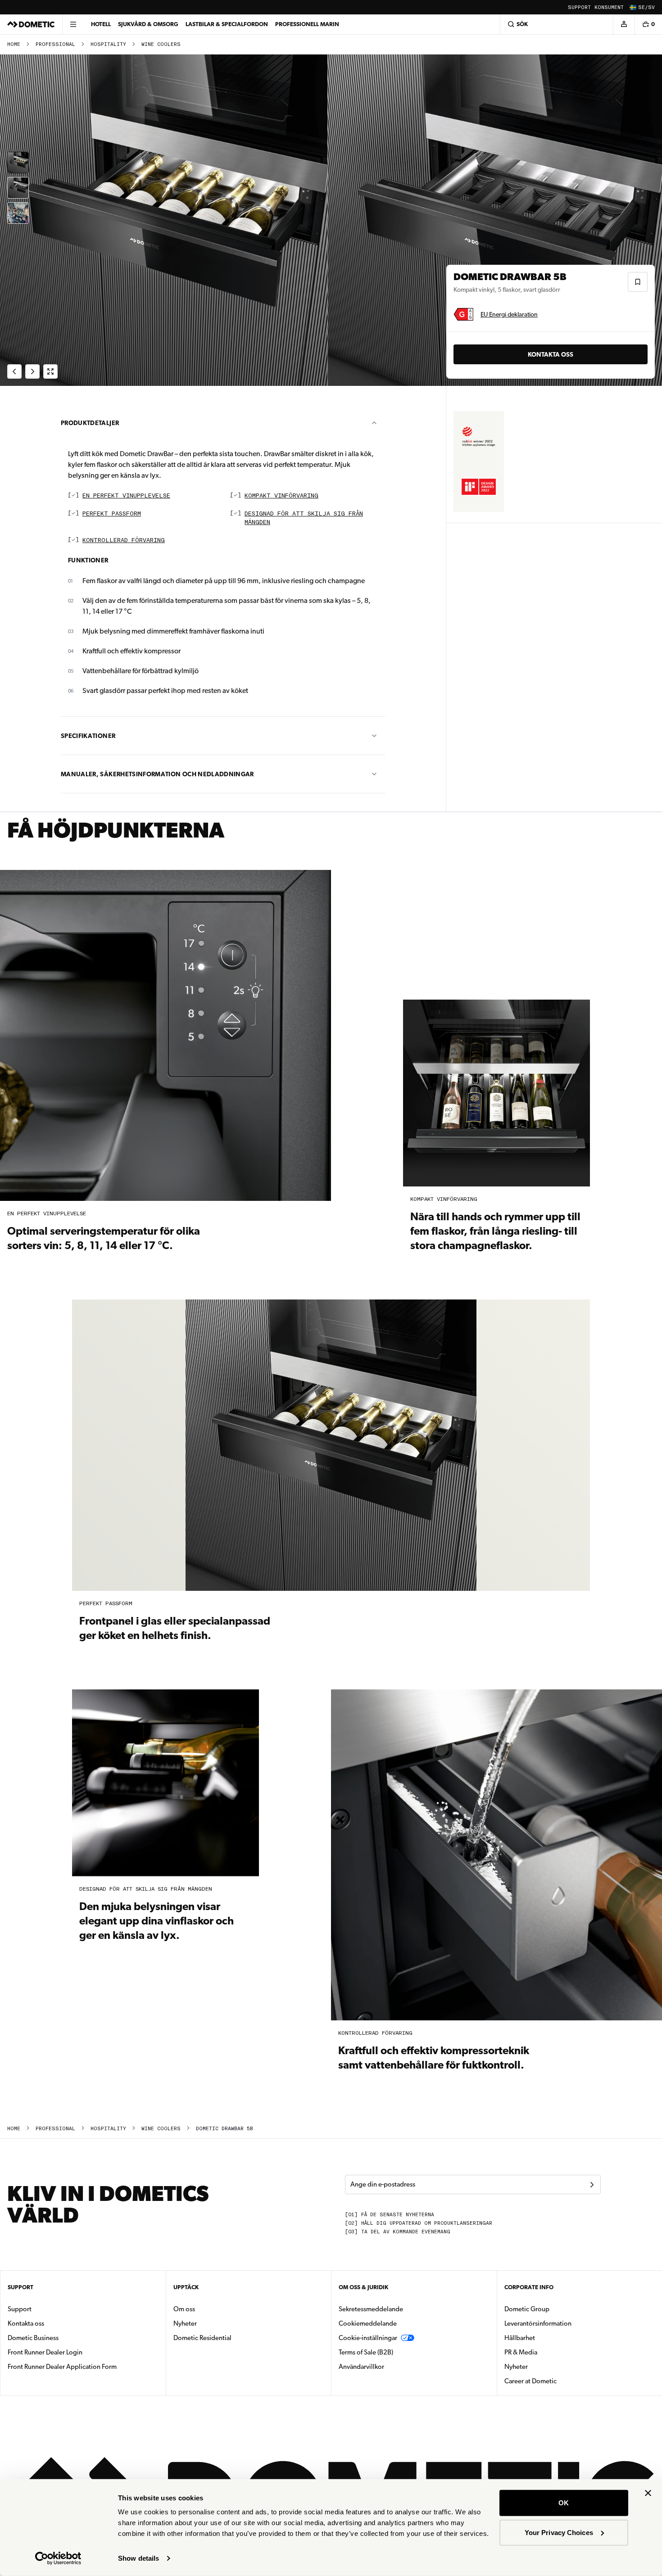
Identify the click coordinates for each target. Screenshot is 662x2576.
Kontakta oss (551, 354)
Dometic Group (555, 2309)
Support (579, 7)
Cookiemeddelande (368, 2323)
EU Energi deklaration (509, 314)
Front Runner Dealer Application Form (62, 2367)
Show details (138, 2558)
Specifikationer (88, 736)
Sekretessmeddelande (371, 2309)
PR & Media (549, 2352)
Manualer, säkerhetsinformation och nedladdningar (157, 774)
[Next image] (496, 220)
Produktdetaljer (90, 423)
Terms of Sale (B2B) (366, 2352)
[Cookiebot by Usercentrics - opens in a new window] (58, 2558)
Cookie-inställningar (368, 2338)
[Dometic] (31, 24)
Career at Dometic (559, 2381)
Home (14, 44)
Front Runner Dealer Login (45, 2352)
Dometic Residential (231, 2338)
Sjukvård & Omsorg (148, 24)
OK (564, 2503)
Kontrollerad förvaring (124, 541)
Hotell (101, 24)
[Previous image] (165, 220)
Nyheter (213, 2323)
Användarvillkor (361, 2367)
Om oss (184, 2309)
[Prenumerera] (592, 2185)
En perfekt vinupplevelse (126, 496)
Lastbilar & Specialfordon (227, 24)
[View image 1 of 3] (18, 163)
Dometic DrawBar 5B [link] (224, 2129)
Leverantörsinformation (538, 2323)
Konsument (609, 7)
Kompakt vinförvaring (281, 496)
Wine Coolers (161, 44)
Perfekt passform (112, 514)
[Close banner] (648, 2493)
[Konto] (624, 24)
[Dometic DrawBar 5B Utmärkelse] (479, 436)
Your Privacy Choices (559, 2532)
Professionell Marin (307, 24)
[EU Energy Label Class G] (463, 314)
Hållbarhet (520, 2338)
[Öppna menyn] (73, 24)
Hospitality (108, 44)
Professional (55, 44)
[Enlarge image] (50, 371)
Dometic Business (61, 2338)
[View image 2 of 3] (18, 188)
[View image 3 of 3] (18, 213)
